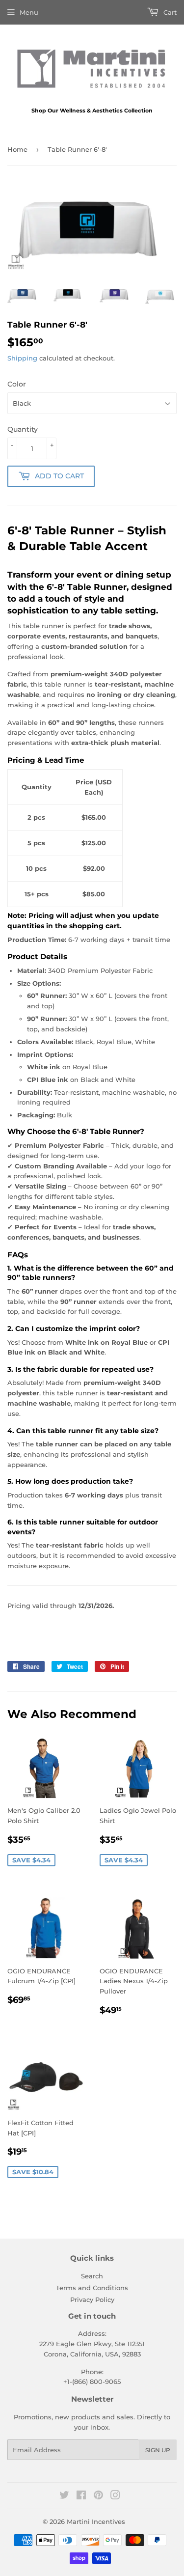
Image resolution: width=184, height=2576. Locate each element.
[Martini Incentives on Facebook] (81, 2496)
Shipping (22, 358)
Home (17, 149)
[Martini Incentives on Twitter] (64, 2496)
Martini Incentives (96, 2521)
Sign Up (158, 2450)
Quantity (23, 429)
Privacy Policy (92, 2299)
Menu (29, 12)
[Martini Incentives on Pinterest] (98, 2496)
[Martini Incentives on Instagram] (115, 2496)
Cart (169, 12)
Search (92, 2276)
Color (17, 384)
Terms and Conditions (92, 2288)
